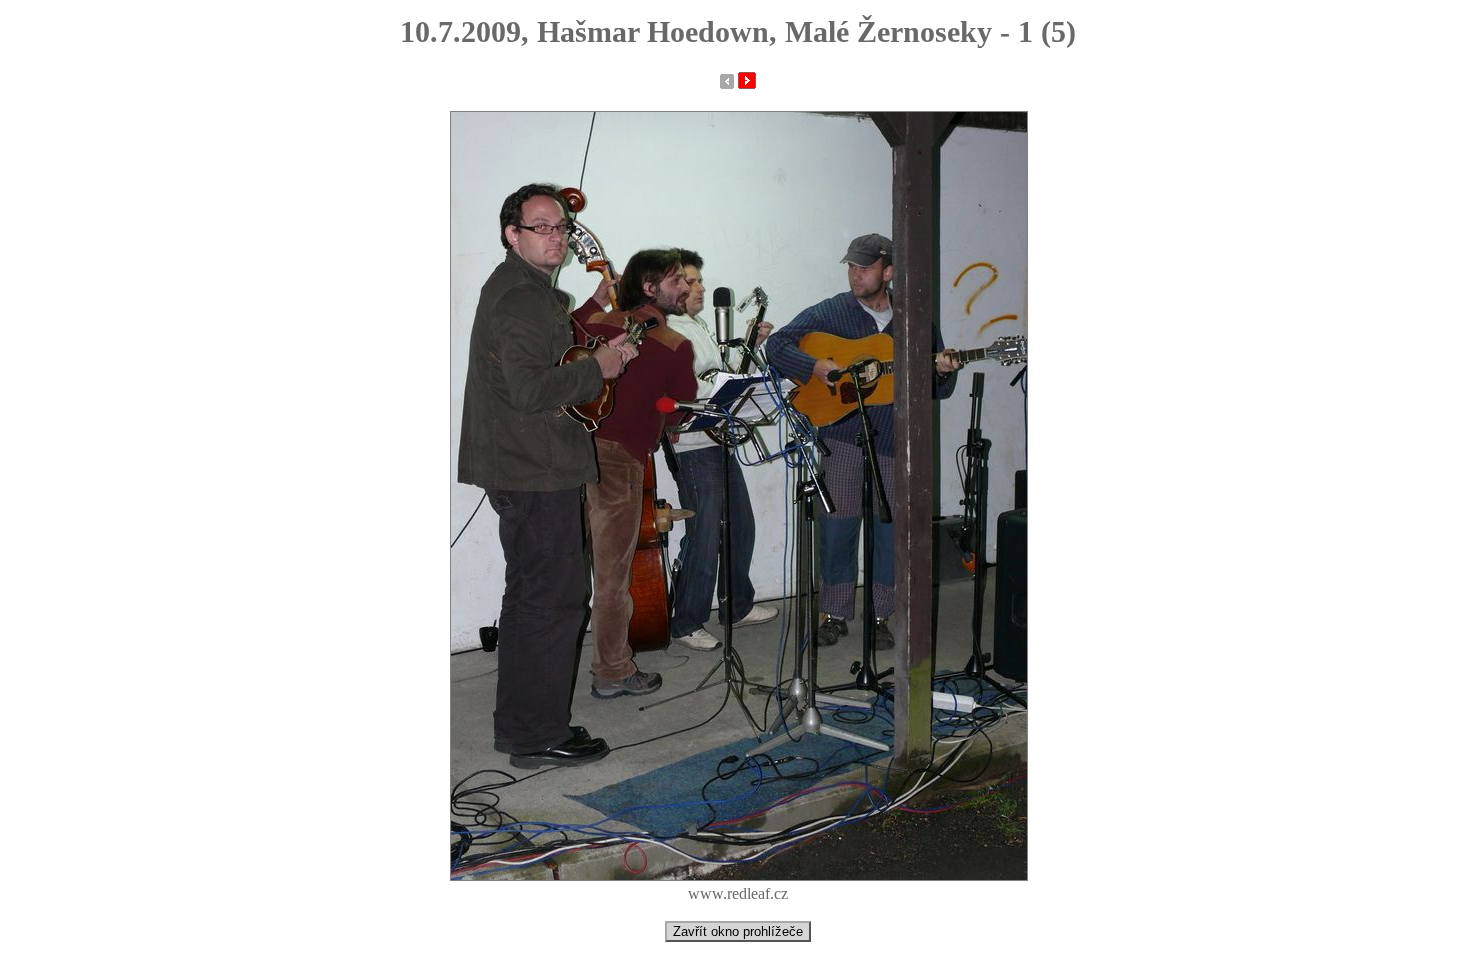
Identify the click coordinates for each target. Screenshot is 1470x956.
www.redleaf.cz (738, 893)
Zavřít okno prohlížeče (738, 931)
